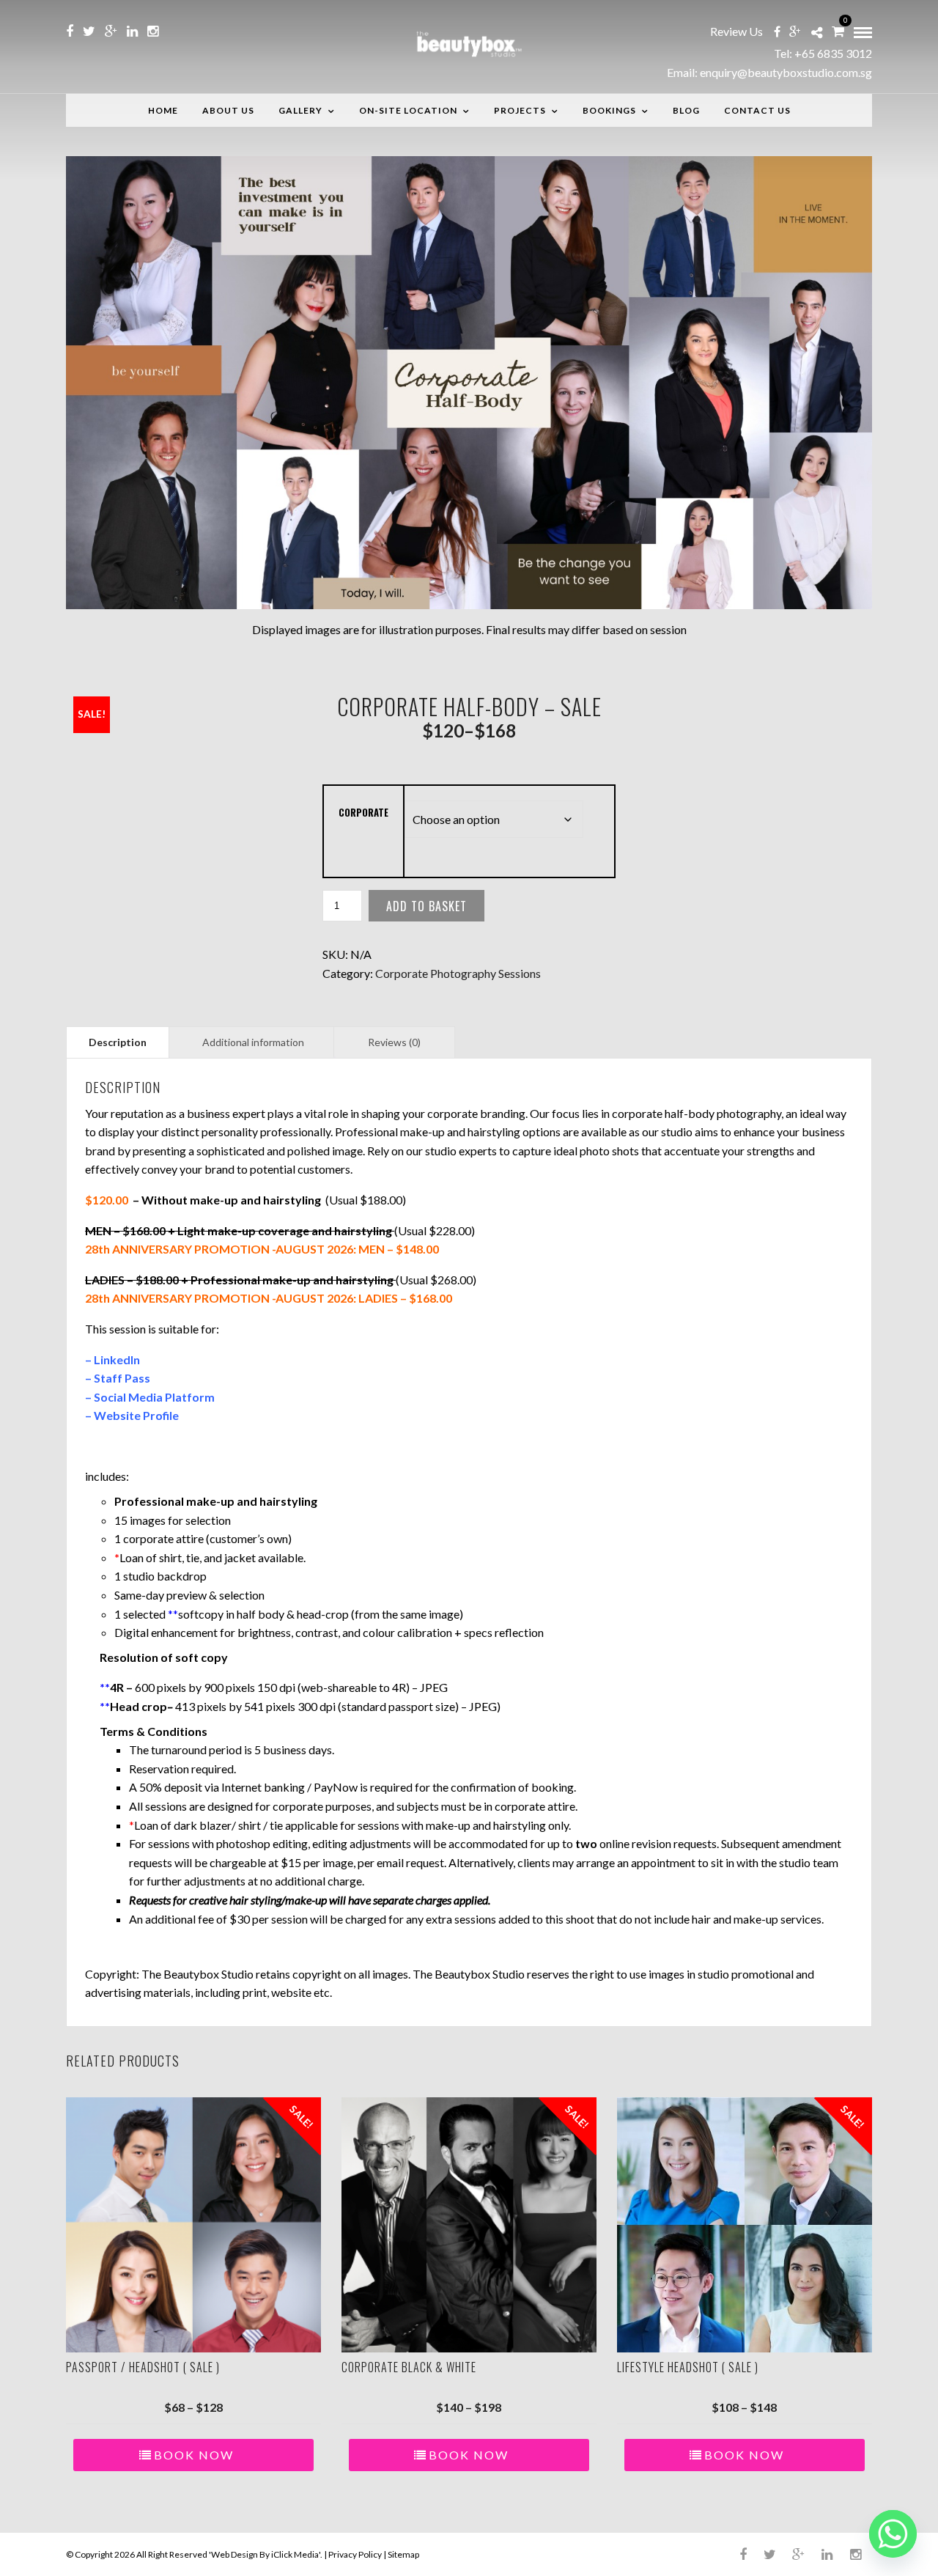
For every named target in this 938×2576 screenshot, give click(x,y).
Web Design (234, 2554)
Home (163, 110)
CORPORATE (363, 812)
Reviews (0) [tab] (394, 1042)
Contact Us (757, 110)
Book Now (194, 2455)
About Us (228, 110)
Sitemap (403, 2554)
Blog (686, 110)
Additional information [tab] (253, 1042)
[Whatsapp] (893, 2534)
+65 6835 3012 (833, 53)
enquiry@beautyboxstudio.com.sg (786, 72)
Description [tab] (118, 1042)
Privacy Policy (355, 2554)
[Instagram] (153, 32)
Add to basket (426, 906)
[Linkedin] (132, 32)
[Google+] (111, 32)
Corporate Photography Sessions (458, 973)
